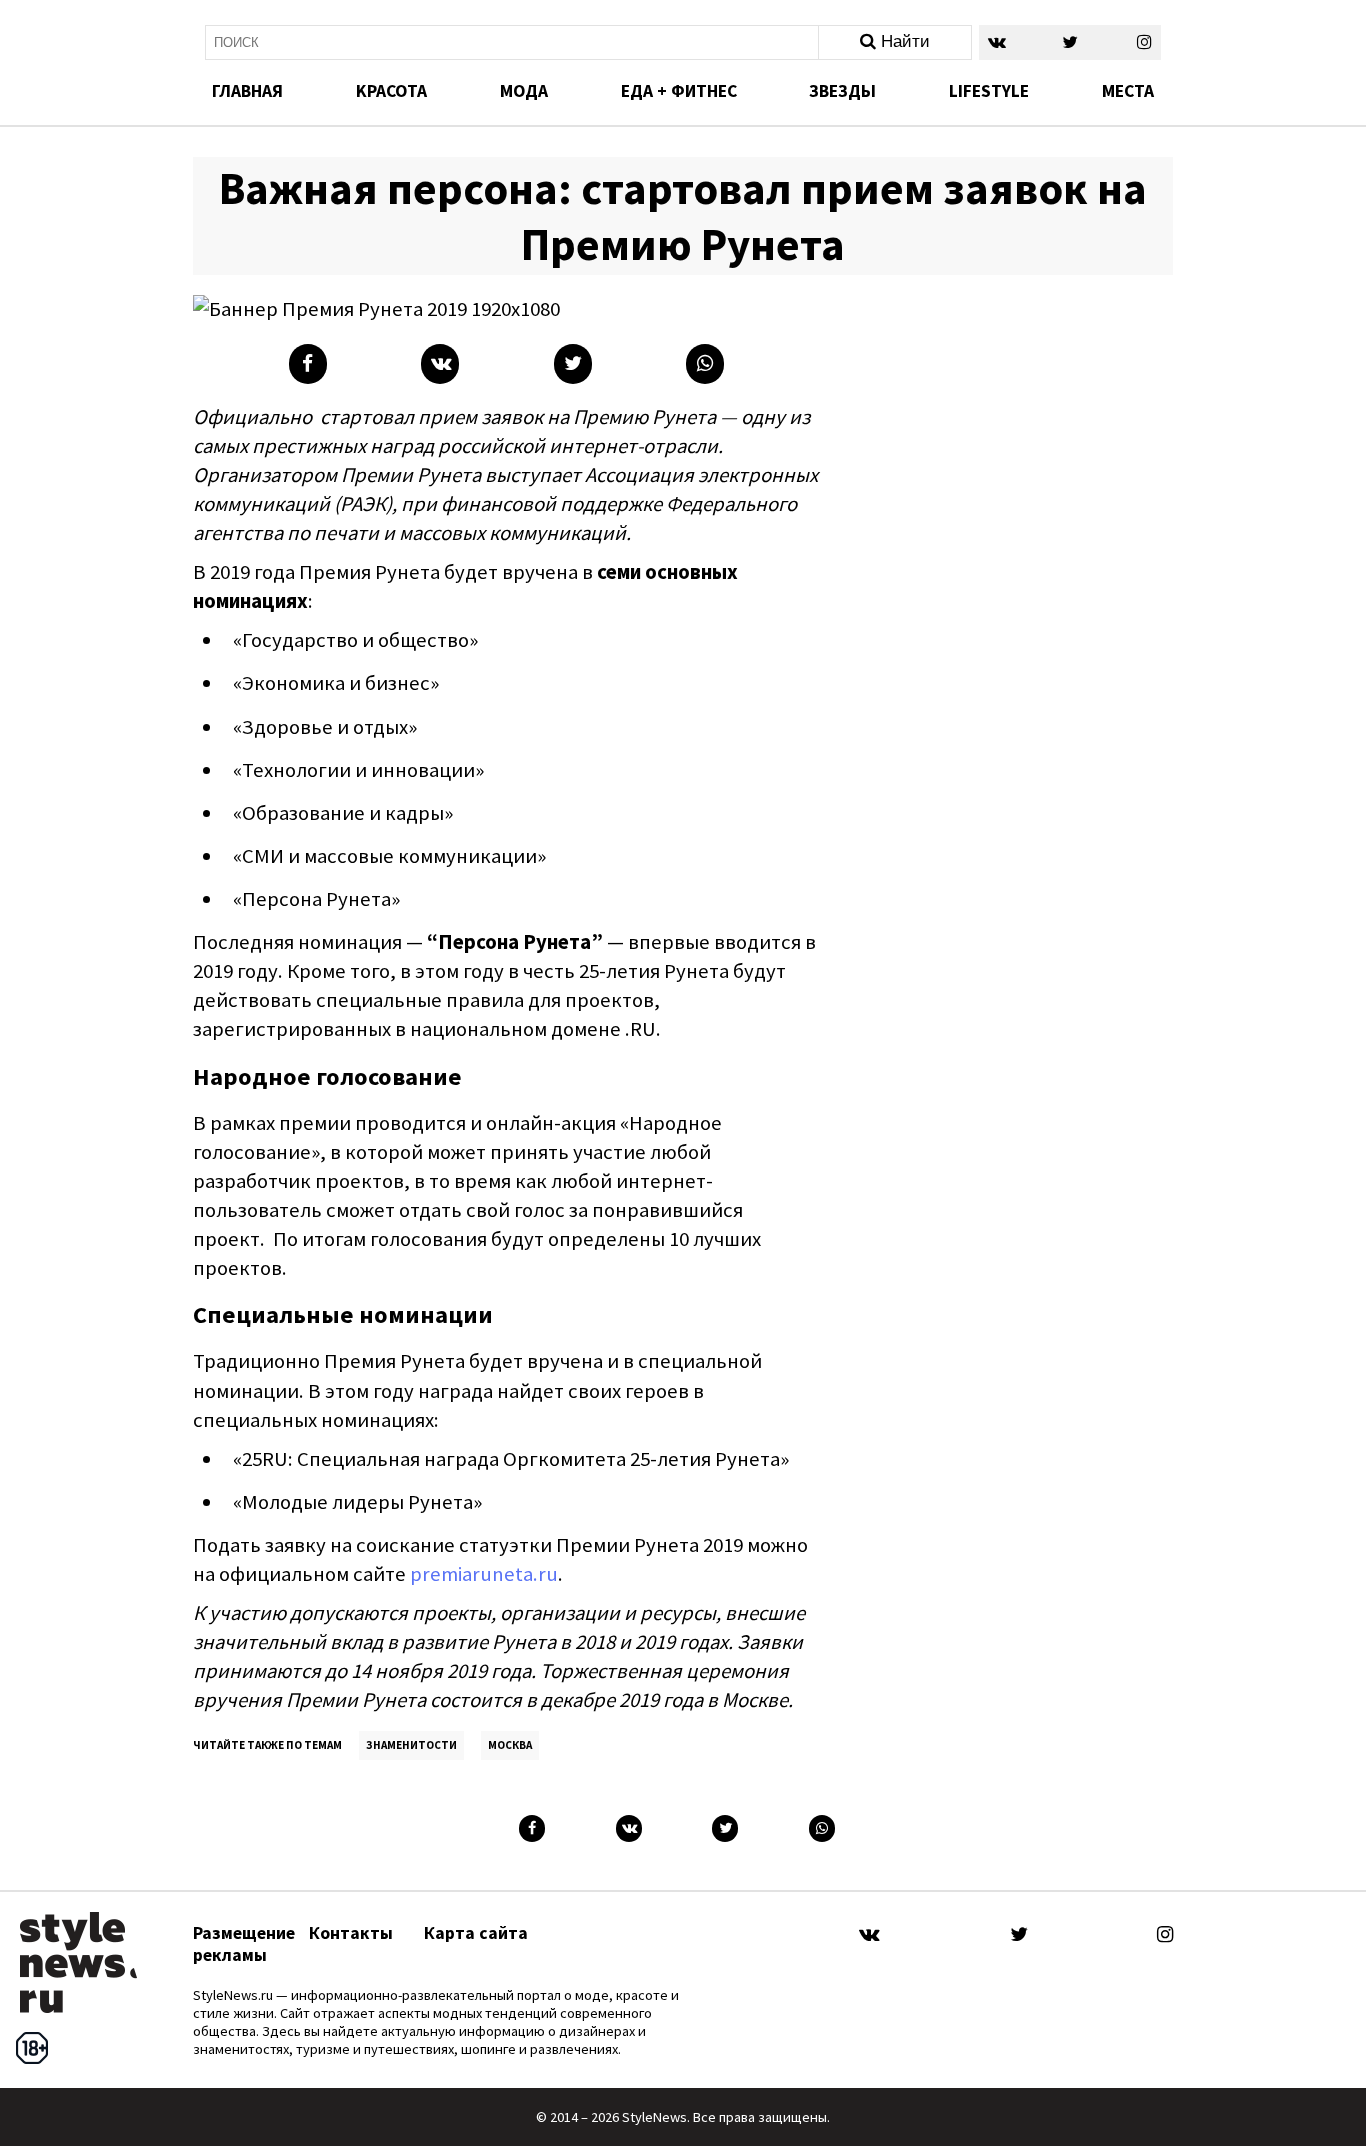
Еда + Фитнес (679, 91)
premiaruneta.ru (484, 1574)
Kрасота (391, 91)
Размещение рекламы (244, 1944)
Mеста (1128, 91)
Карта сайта (476, 1933)
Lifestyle (989, 91)
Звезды (842, 91)
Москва (510, 1745)
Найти (903, 41)
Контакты (351, 1933)
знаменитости (411, 1745)
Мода (524, 91)
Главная (247, 91)
